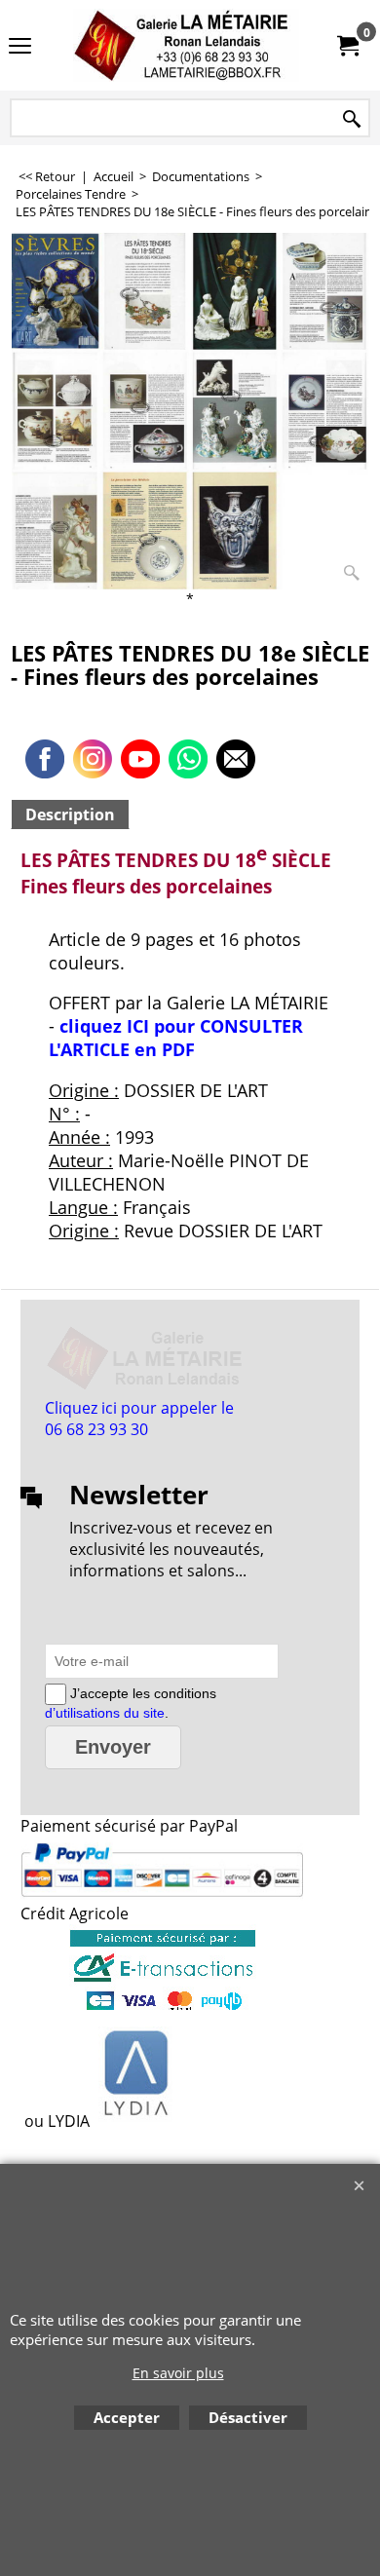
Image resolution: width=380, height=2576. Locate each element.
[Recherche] (352, 119)
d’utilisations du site (105, 1713)
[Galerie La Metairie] (186, 45)
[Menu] (20, 47)
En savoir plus (178, 2373)
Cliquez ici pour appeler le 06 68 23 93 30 (139, 1419)
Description (70, 814)
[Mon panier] (347, 46)
